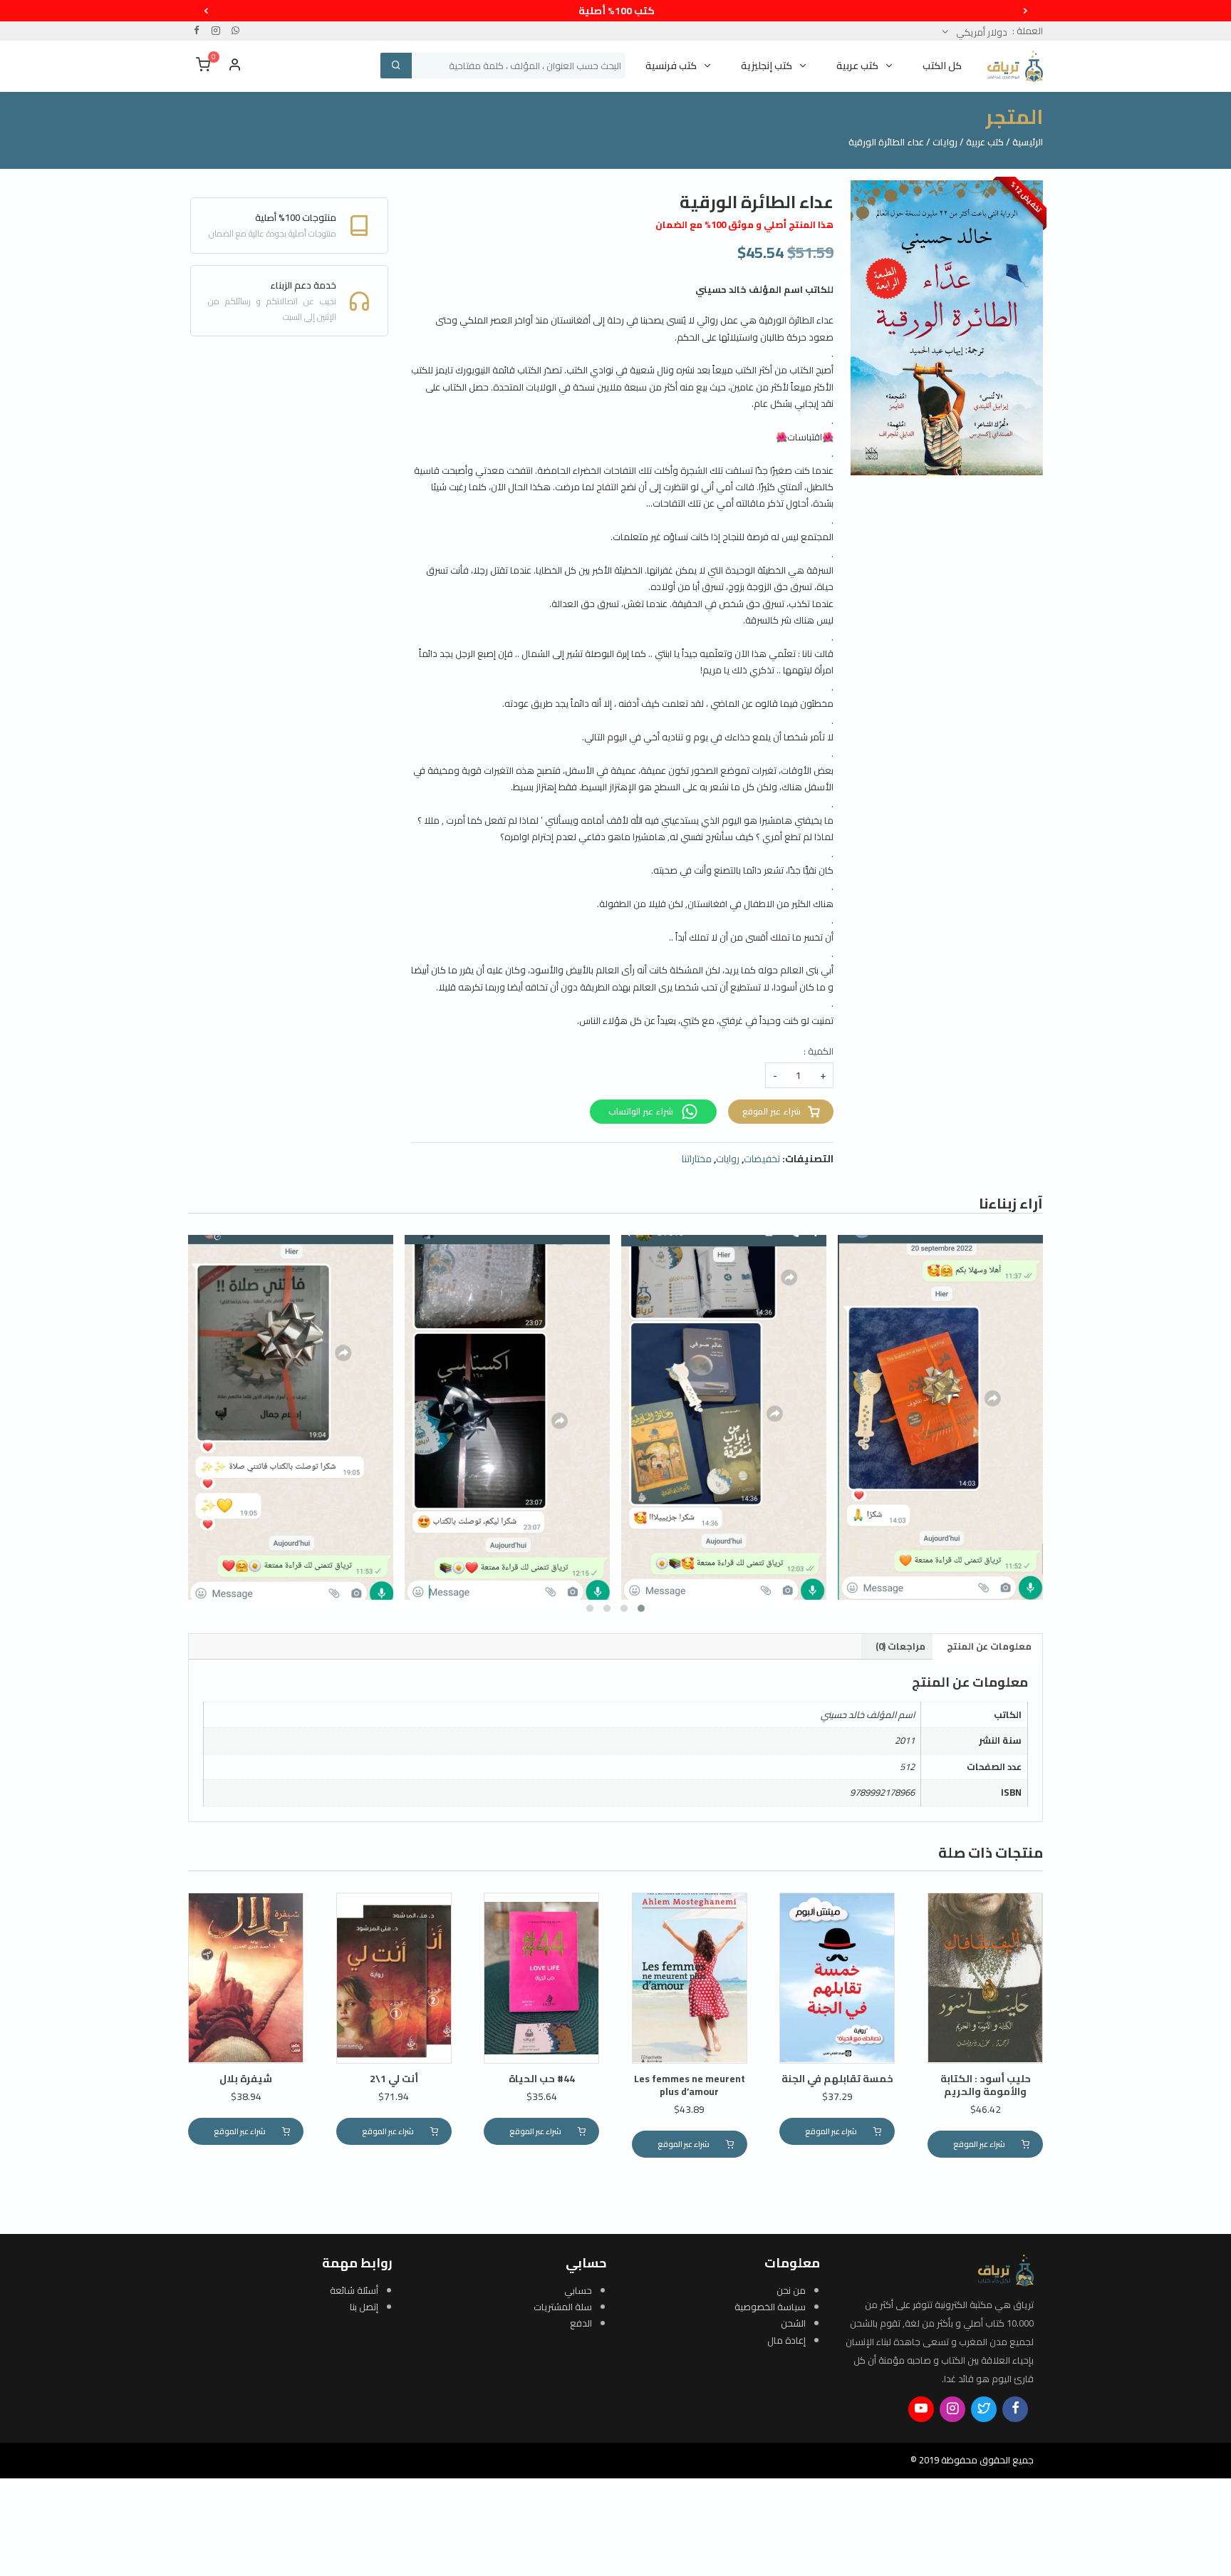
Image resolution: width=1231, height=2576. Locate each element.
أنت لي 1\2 (394, 2079)
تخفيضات (762, 1159)
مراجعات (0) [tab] (900, 1646)
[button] (641, 1608)
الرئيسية (1028, 142)
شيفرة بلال (246, 2079)
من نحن (791, 2290)
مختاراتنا (697, 1159)
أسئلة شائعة (354, 2290)
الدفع (581, 2323)
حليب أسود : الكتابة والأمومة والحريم (986, 2085)
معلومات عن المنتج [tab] (989, 1646)
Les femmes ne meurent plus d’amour (690, 2085)
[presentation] (1025, 9)
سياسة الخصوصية (770, 2307)
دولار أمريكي (981, 32)
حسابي (578, 2290)
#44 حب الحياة (542, 2079)
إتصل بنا (364, 2307)
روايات (945, 142)
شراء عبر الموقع (772, 1111)
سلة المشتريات (563, 2307)
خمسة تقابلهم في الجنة (837, 2079)
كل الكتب (942, 66)
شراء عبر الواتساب (642, 1111)
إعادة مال (786, 2340)
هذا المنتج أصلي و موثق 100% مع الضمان (744, 224)
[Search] (396, 66)
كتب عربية (985, 142)
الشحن (793, 2323)
